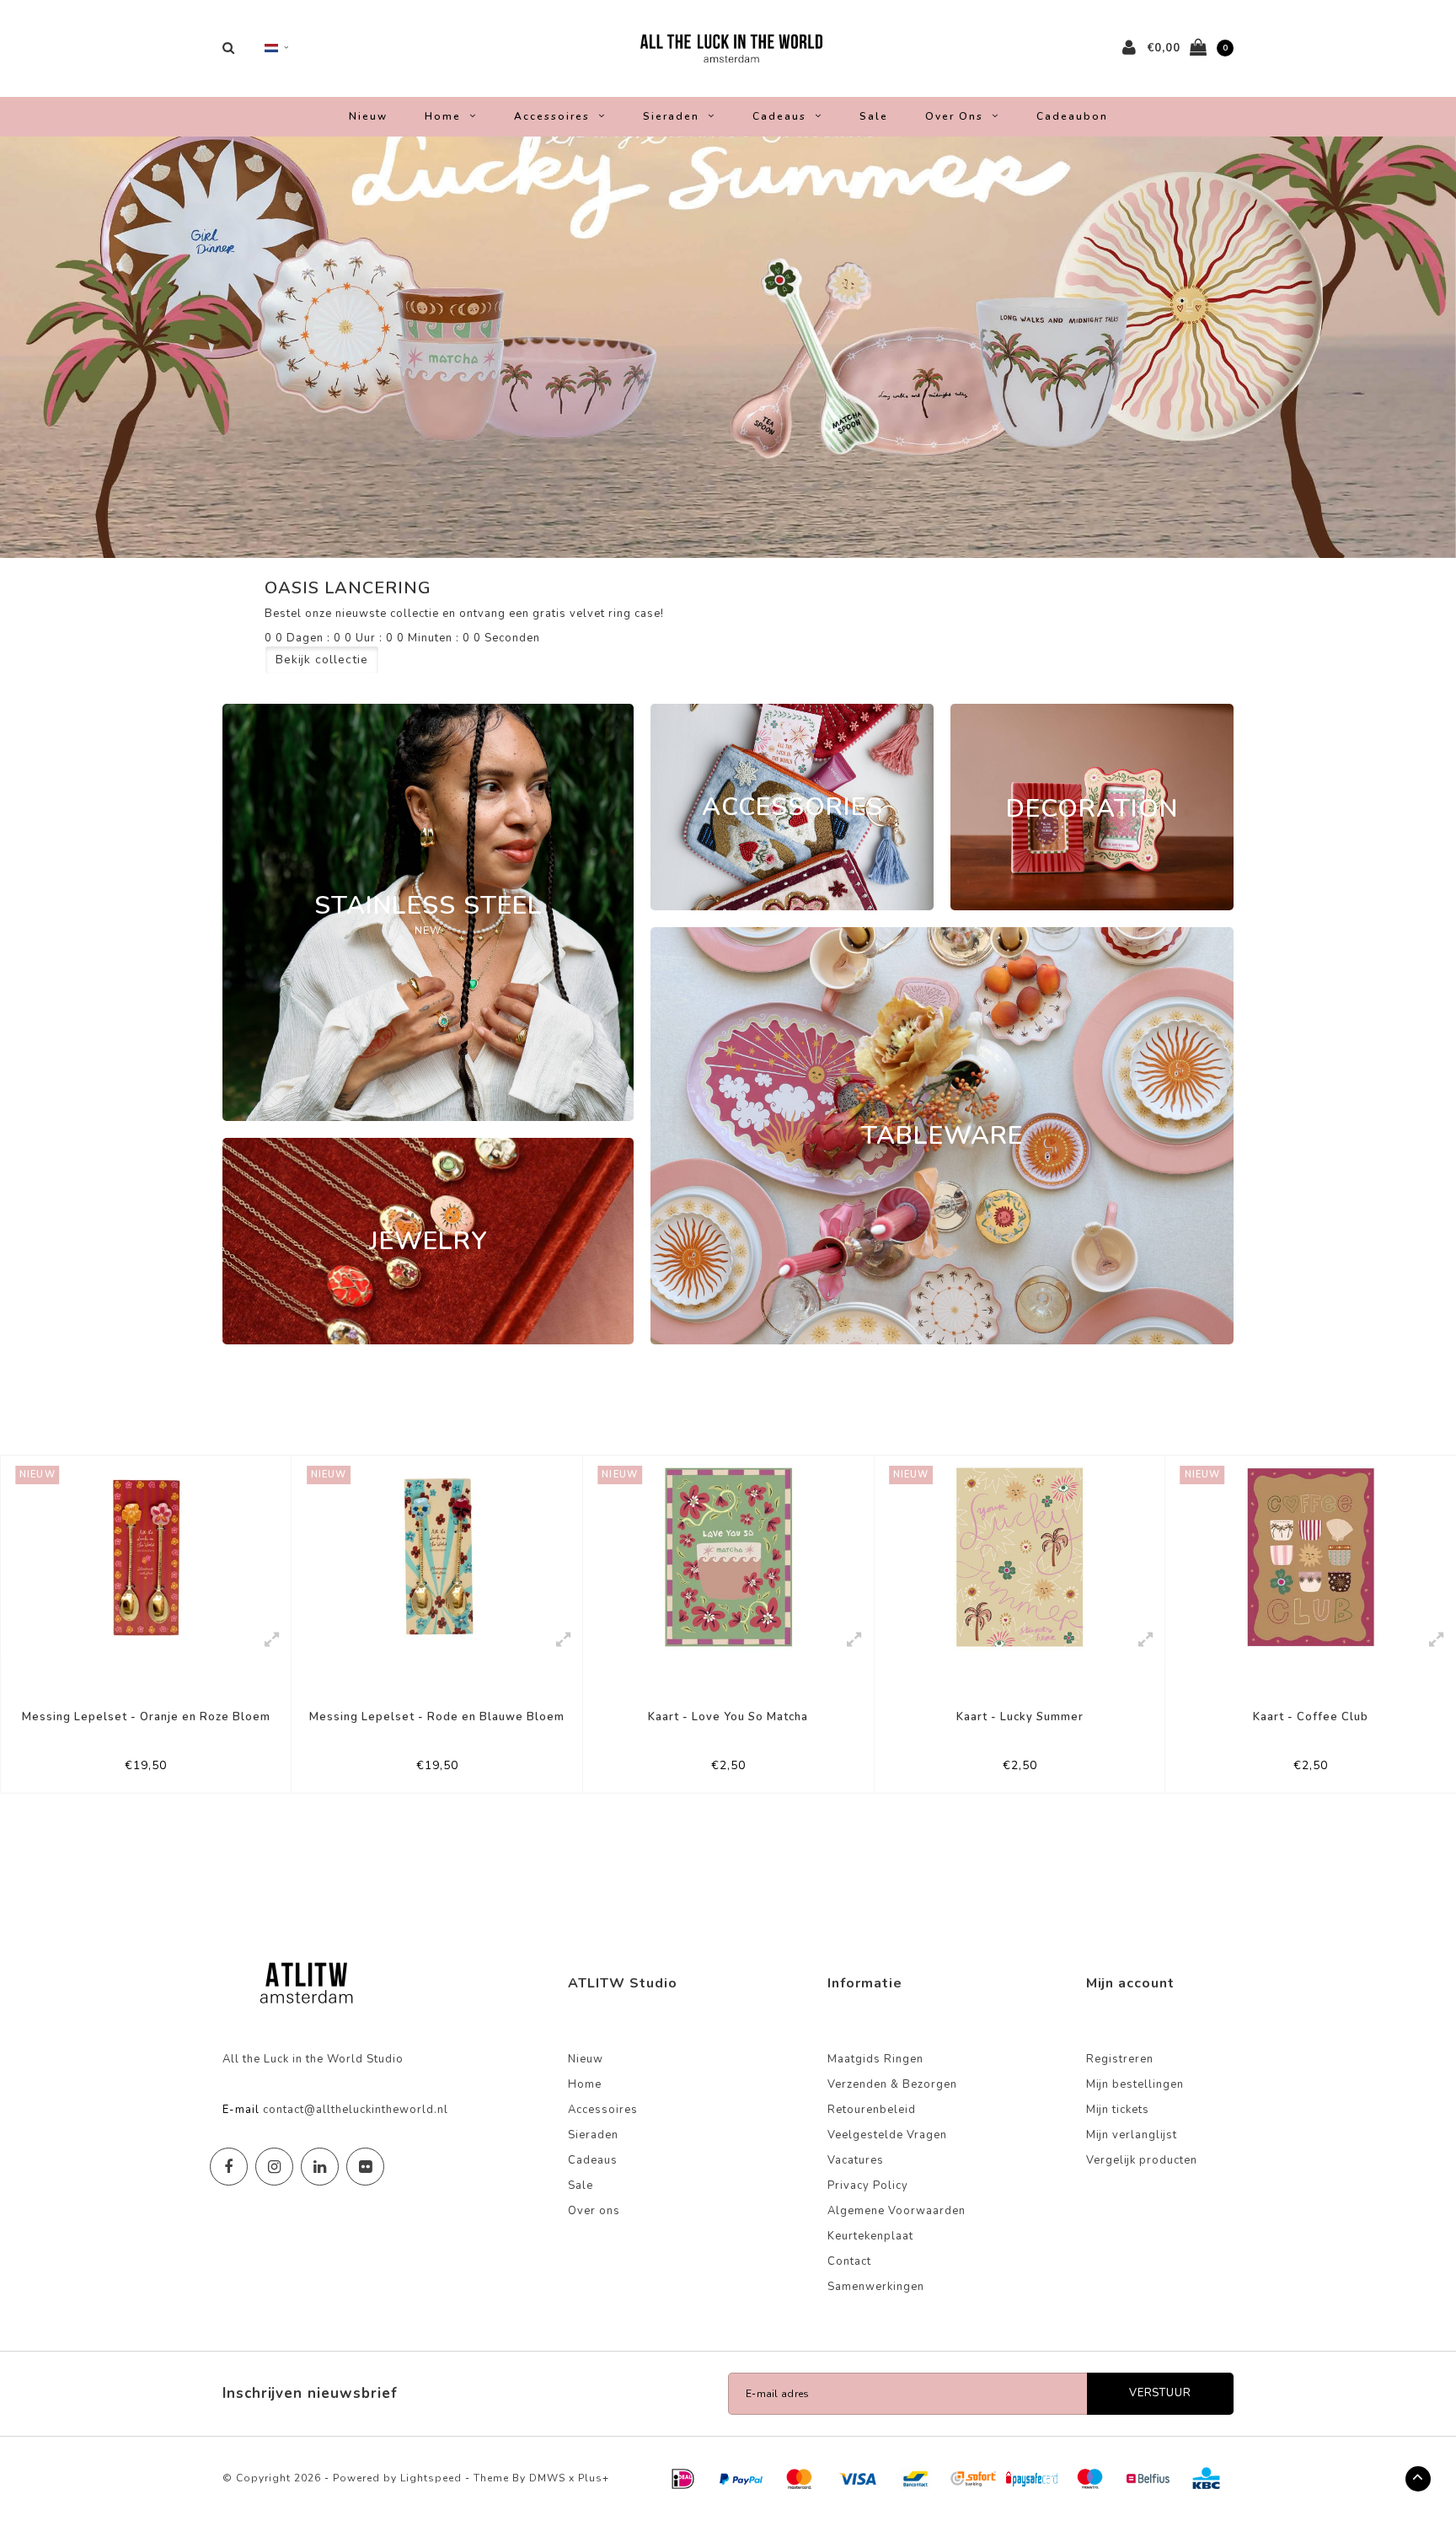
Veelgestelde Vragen (887, 2135)
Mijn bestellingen (1135, 2084)
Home (443, 116)
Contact (849, 2261)
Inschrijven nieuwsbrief (310, 2393)
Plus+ (594, 2478)
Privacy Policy (868, 2186)
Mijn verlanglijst (1132, 2135)
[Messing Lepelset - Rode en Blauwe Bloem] (146, 1557)
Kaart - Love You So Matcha (437, 1717)
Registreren (1120, 2059)
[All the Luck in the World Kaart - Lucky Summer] (728, 1557)
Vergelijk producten (1142, 2160)
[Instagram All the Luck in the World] (274, 2167)
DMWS (547, 2478)
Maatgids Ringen (875, 2059)
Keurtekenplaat (870, 2236)
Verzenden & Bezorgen (892, 2084)
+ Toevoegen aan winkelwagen (135, 1773)
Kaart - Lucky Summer (728, 1717)
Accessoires (552, 116)
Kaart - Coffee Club (1020, 1717)
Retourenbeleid (872, 2110)
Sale (874, 116)
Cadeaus (779, 116)
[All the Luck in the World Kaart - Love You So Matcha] (438, 1557)
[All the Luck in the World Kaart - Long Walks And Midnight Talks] (1311, 1557)
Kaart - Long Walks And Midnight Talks (1311, 1717)
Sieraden (671, 116)
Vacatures (856, 2160)
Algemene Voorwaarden (897, 2211)
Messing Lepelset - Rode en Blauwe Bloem (146, 1717)
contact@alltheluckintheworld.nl (356, 2110)
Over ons (954, 116)
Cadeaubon (1072, 116)
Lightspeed (431, 2478)
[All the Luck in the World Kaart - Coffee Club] (1020, 1557)
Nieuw (368, 116)
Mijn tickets (1118, 2110)
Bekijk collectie (322, 660)
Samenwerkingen (876, 2287)
